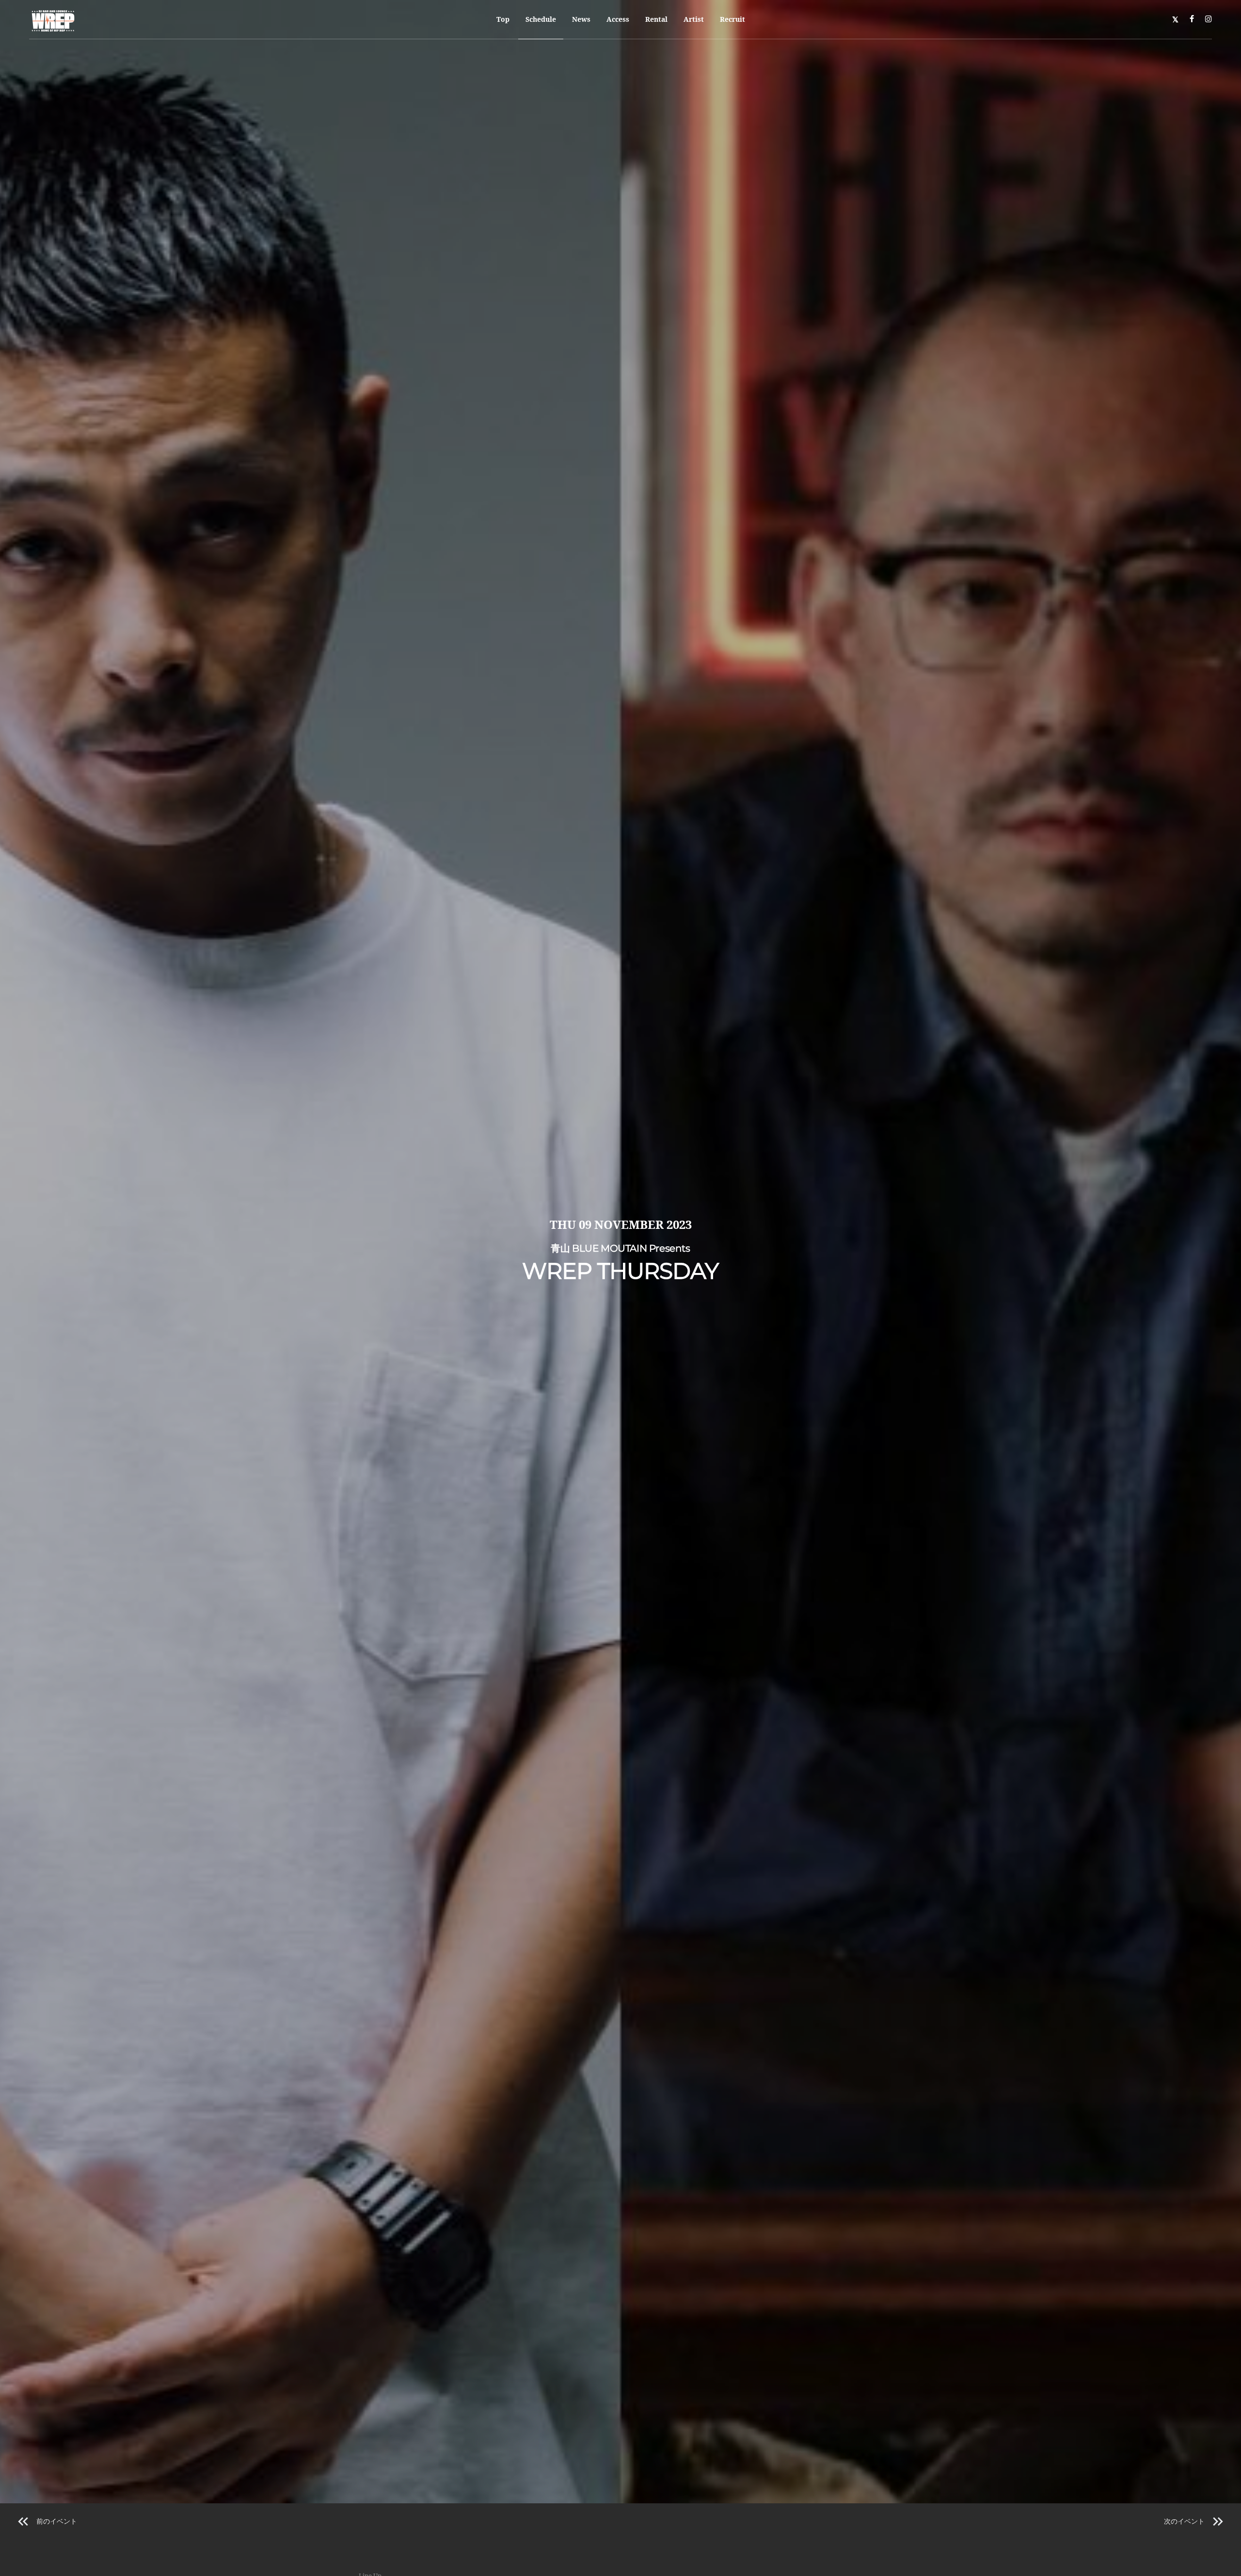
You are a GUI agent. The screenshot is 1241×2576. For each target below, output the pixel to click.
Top (503, 19)
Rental (656, 19)
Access (618, 19)
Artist (694, 19)
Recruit (732, 19)
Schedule (541, 19)
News (581, 19)
